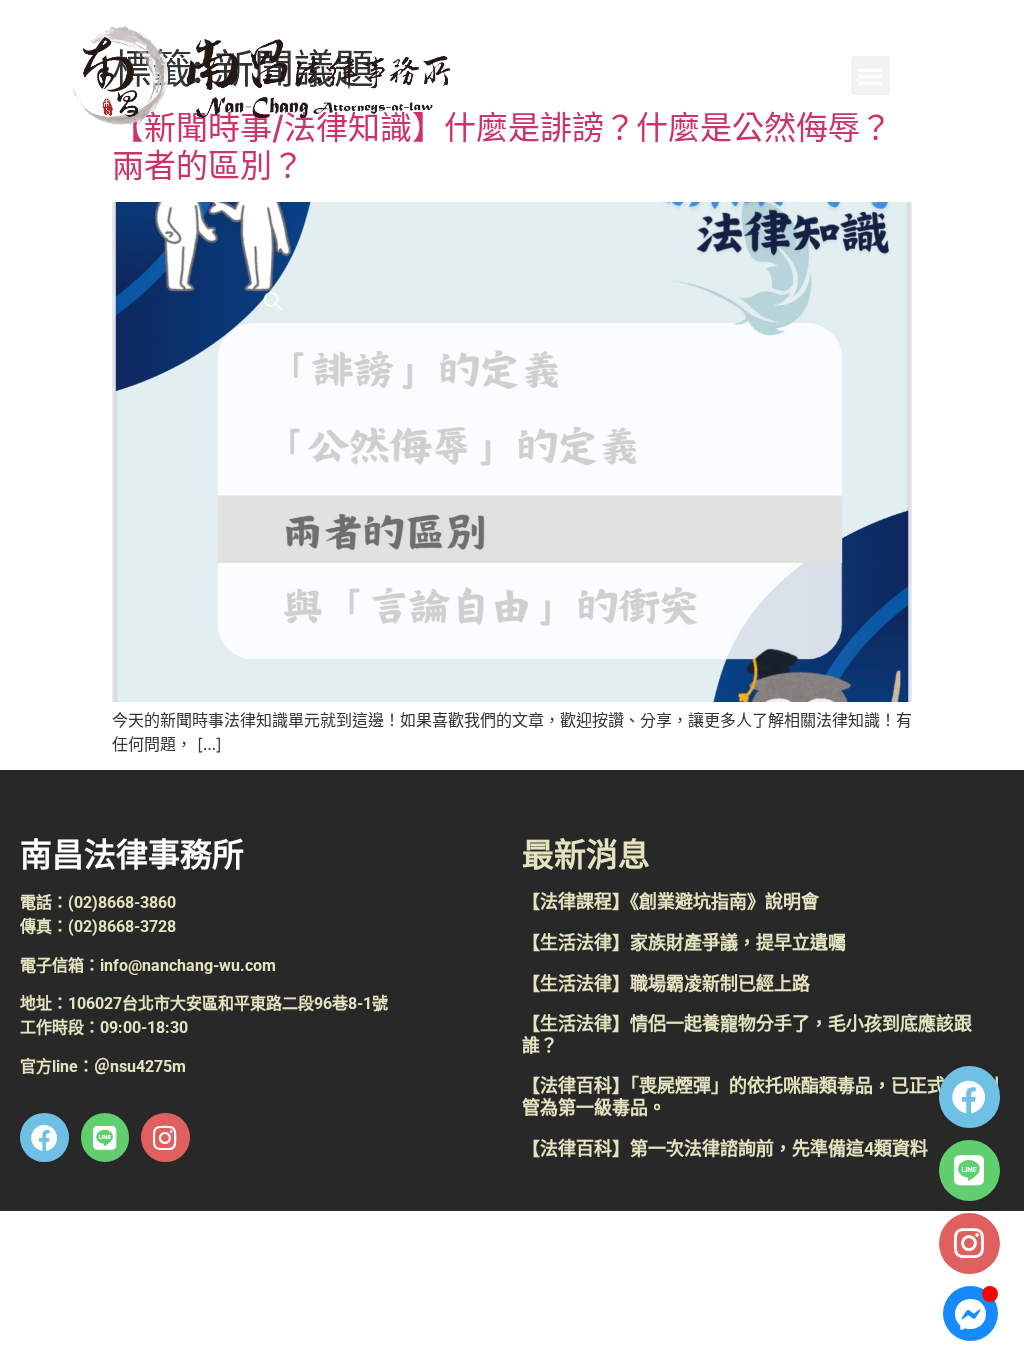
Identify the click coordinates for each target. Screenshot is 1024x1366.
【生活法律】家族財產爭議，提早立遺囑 (684, 942)
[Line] (969, 1170)
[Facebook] (969, 1096)
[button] (870, 75)
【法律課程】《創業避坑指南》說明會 (670, 901)
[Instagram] (969, 1243)
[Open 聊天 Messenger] (970, 1313)
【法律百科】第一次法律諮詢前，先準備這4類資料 (725, 1148)
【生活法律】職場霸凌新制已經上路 (666, 983)
